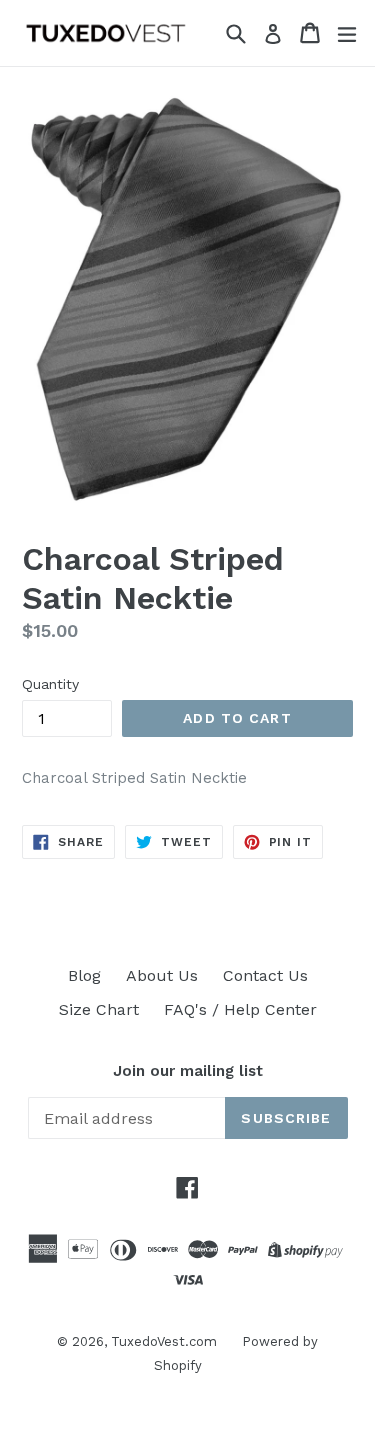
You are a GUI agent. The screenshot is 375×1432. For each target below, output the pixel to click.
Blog (84, 975)
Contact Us (265, 975)
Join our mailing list (188, 1071)
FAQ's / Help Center (240, 1009)
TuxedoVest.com (164, 1341)
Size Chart (99, 1009)
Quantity (50, 684)
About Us (162, 975)
